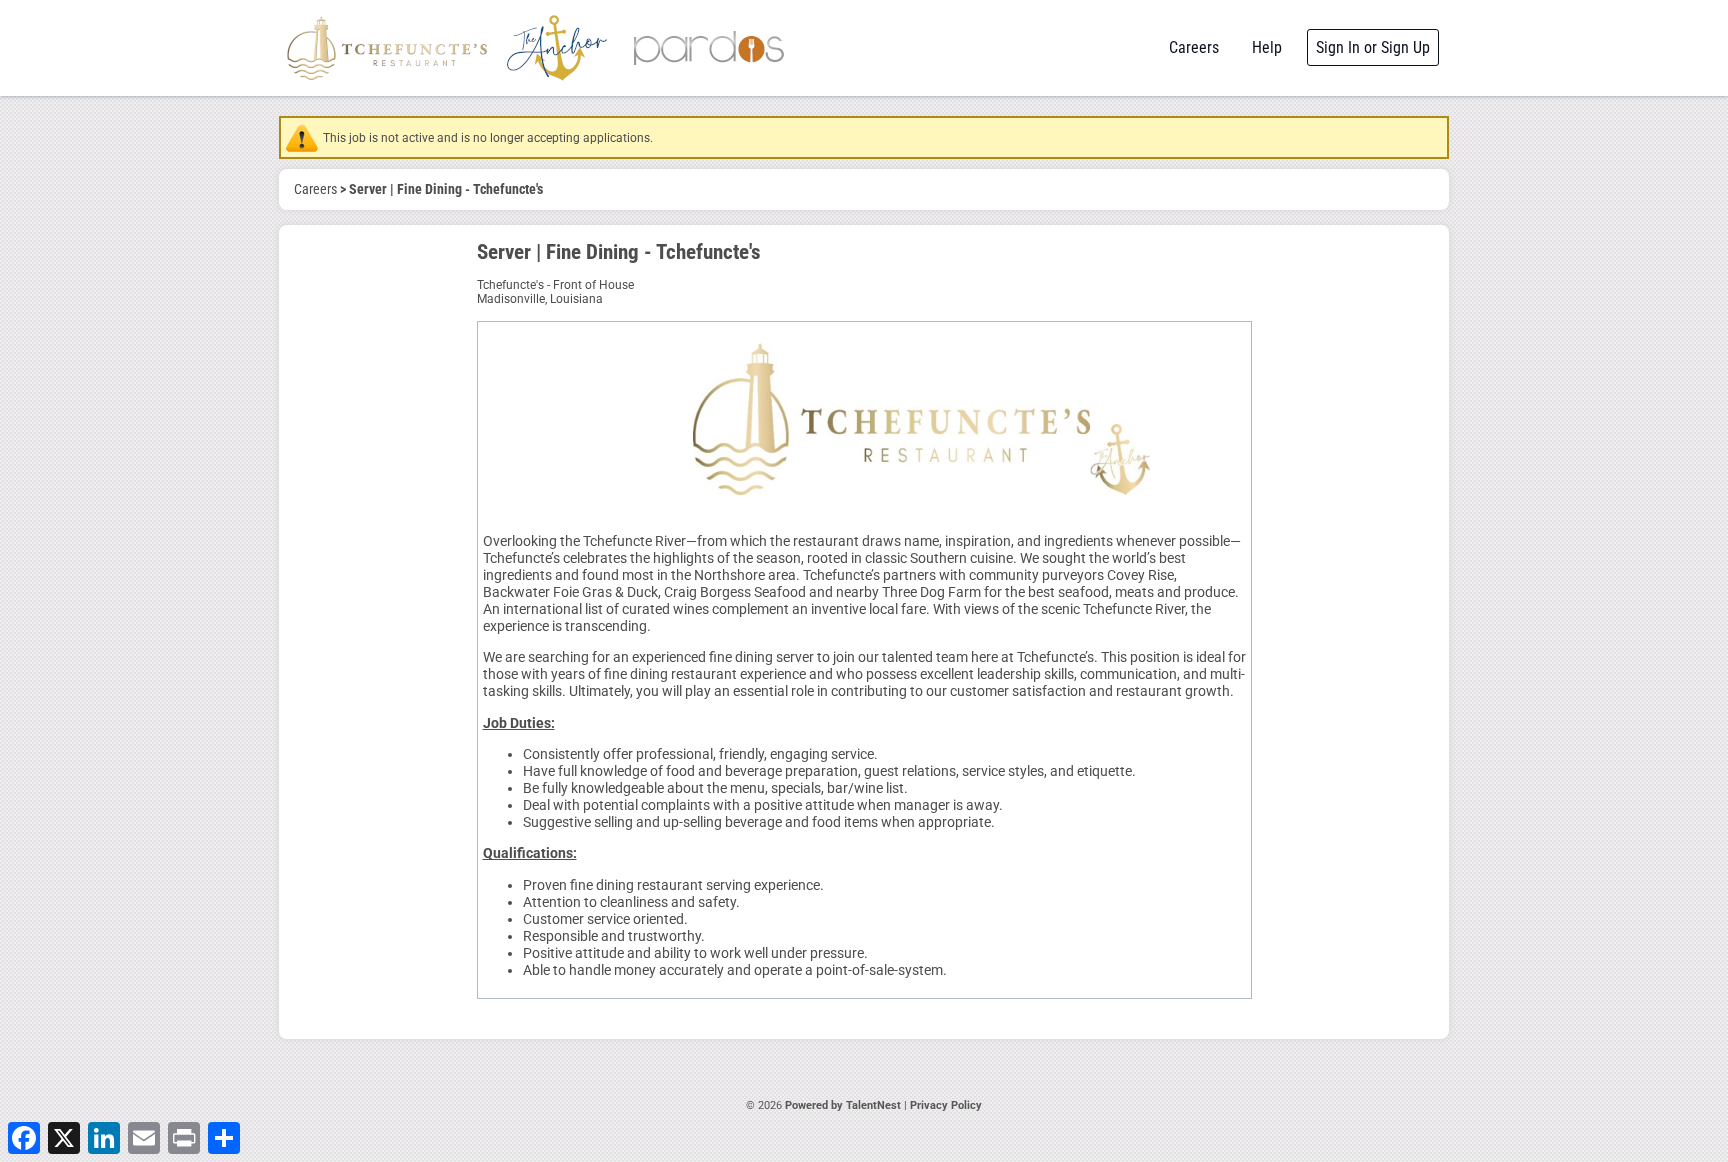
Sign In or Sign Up (1373, 47)
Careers (1194, 47)
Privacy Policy (946, 1105)
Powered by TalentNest (844, 1105)
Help (1267, 47)
